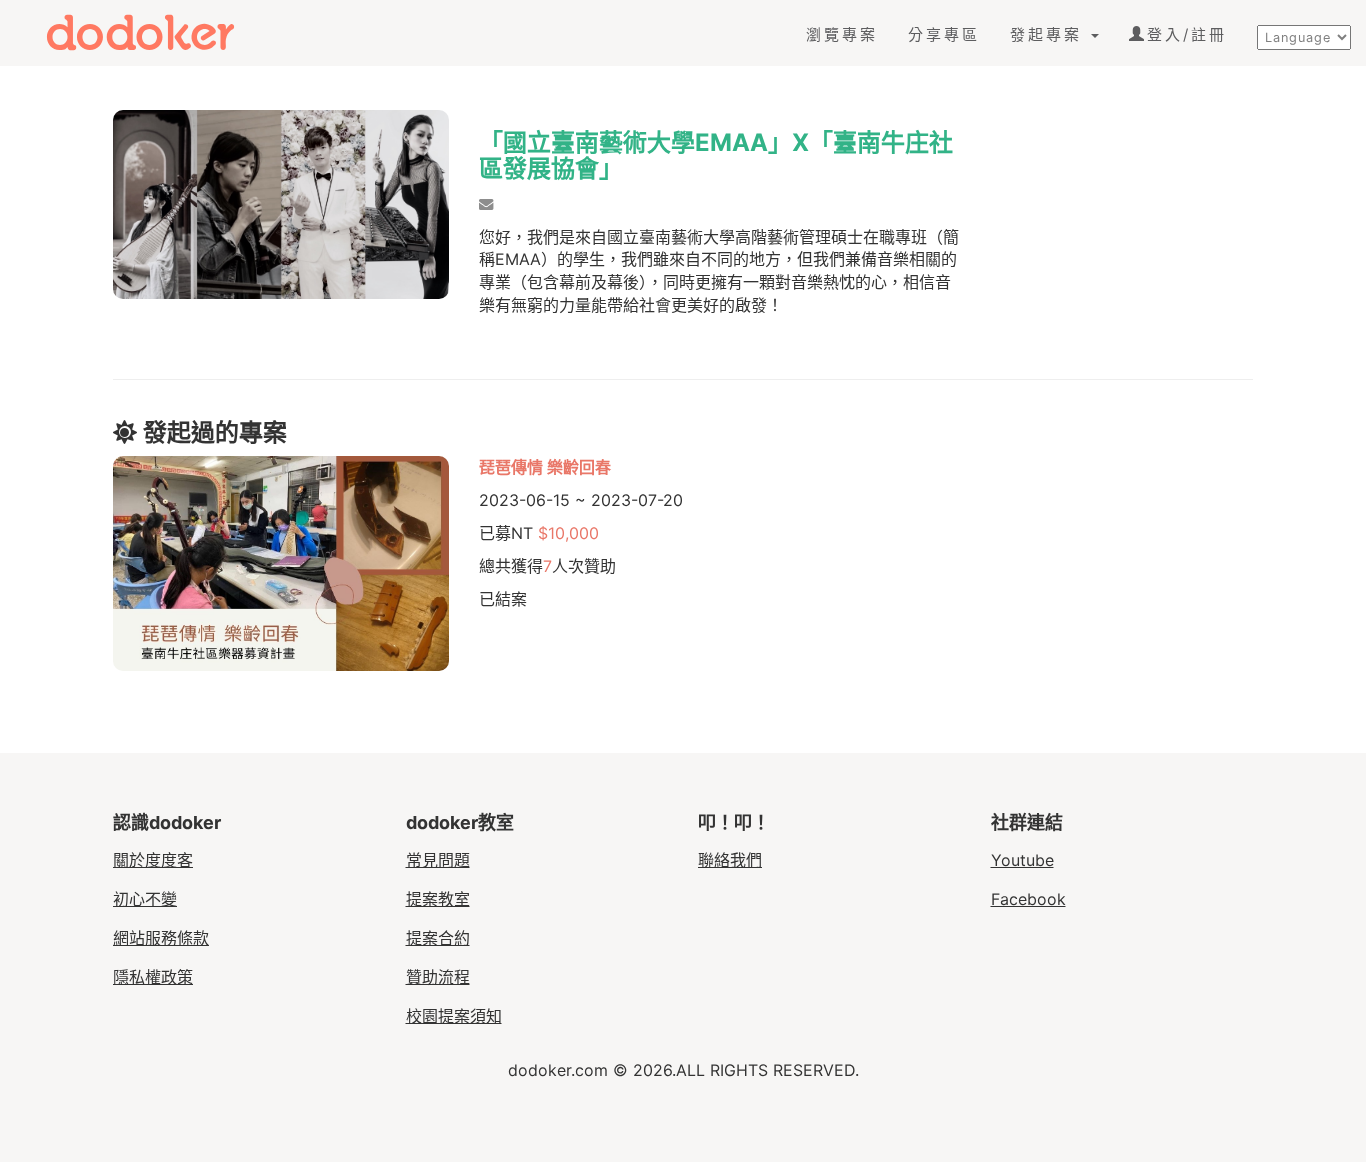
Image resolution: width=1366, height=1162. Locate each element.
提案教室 (438, 899)
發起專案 (1049, 34)
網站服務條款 (161, 938)
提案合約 (438, 938)
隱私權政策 (153, 977)
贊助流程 (438, 977)
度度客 (157, 32)
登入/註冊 (1187, 34)
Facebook (1028, 899)
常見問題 (438, 860)
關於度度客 (153, 860)
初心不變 (145, 899)
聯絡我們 (730, 860)
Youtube (1022, 860)
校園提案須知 (454, 1016)
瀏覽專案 (842, 34)
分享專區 (944, 34)
